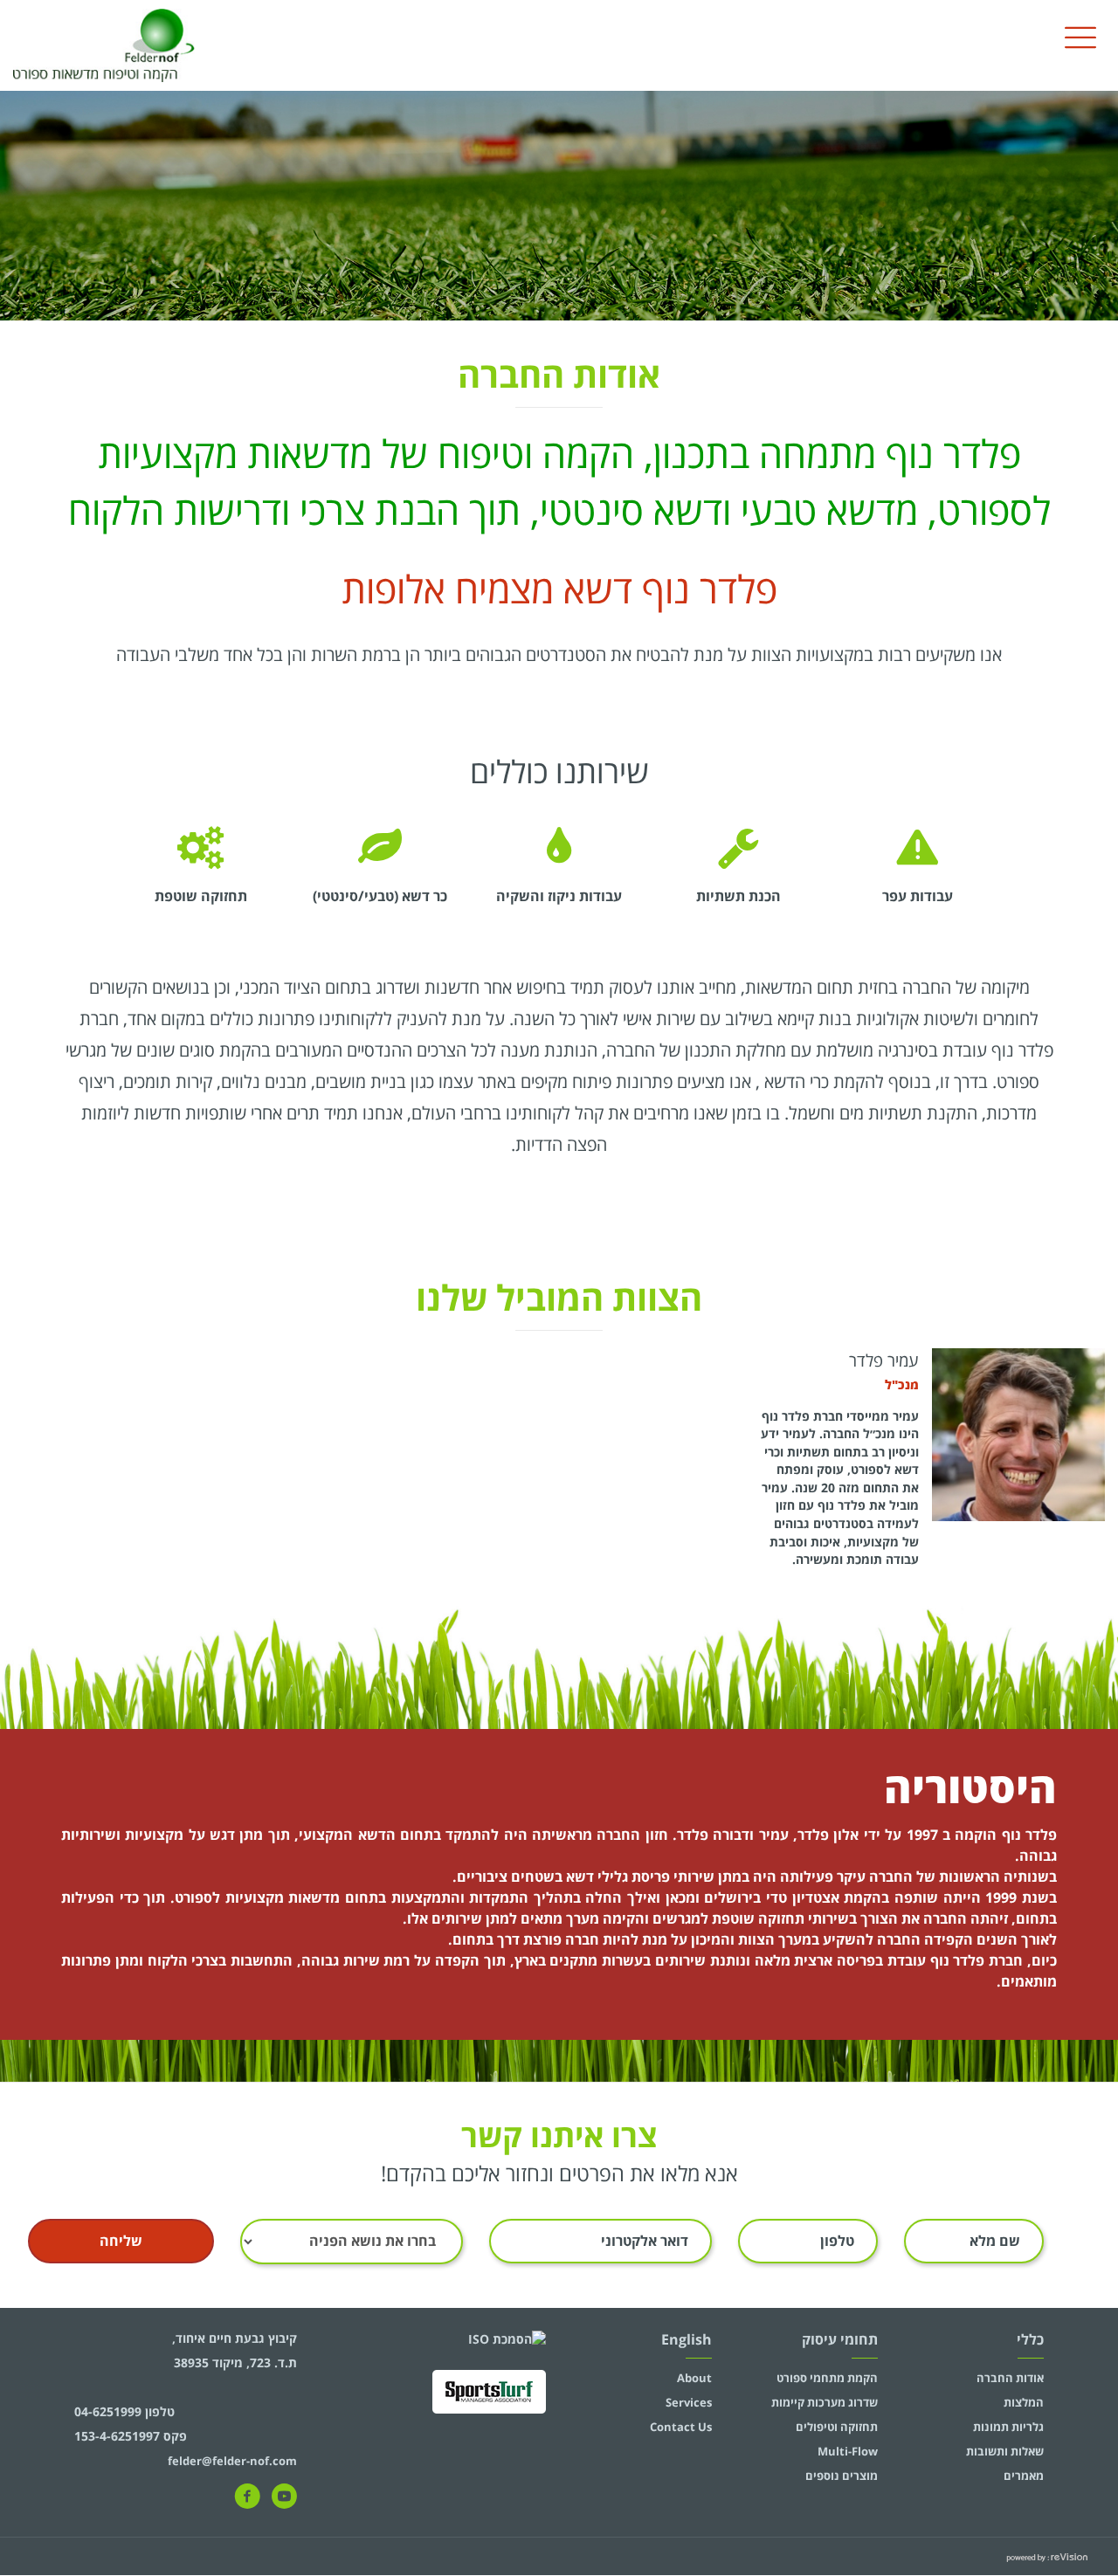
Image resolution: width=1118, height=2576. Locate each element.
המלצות (1024, 2402)
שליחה (121, 2241)
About (694, 2378)
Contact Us (681, 2427)
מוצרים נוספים (842, 2476)
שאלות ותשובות (1005, 2451)
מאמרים (1024, 2476)
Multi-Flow (848, 2451)
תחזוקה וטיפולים (837, 2427)
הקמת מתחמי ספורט (827, 2378)
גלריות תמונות (1008, 2427)
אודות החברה (1010, 2378)
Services (689, 2402)
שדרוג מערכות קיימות (825, 2402)
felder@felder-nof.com (232, 2461)
